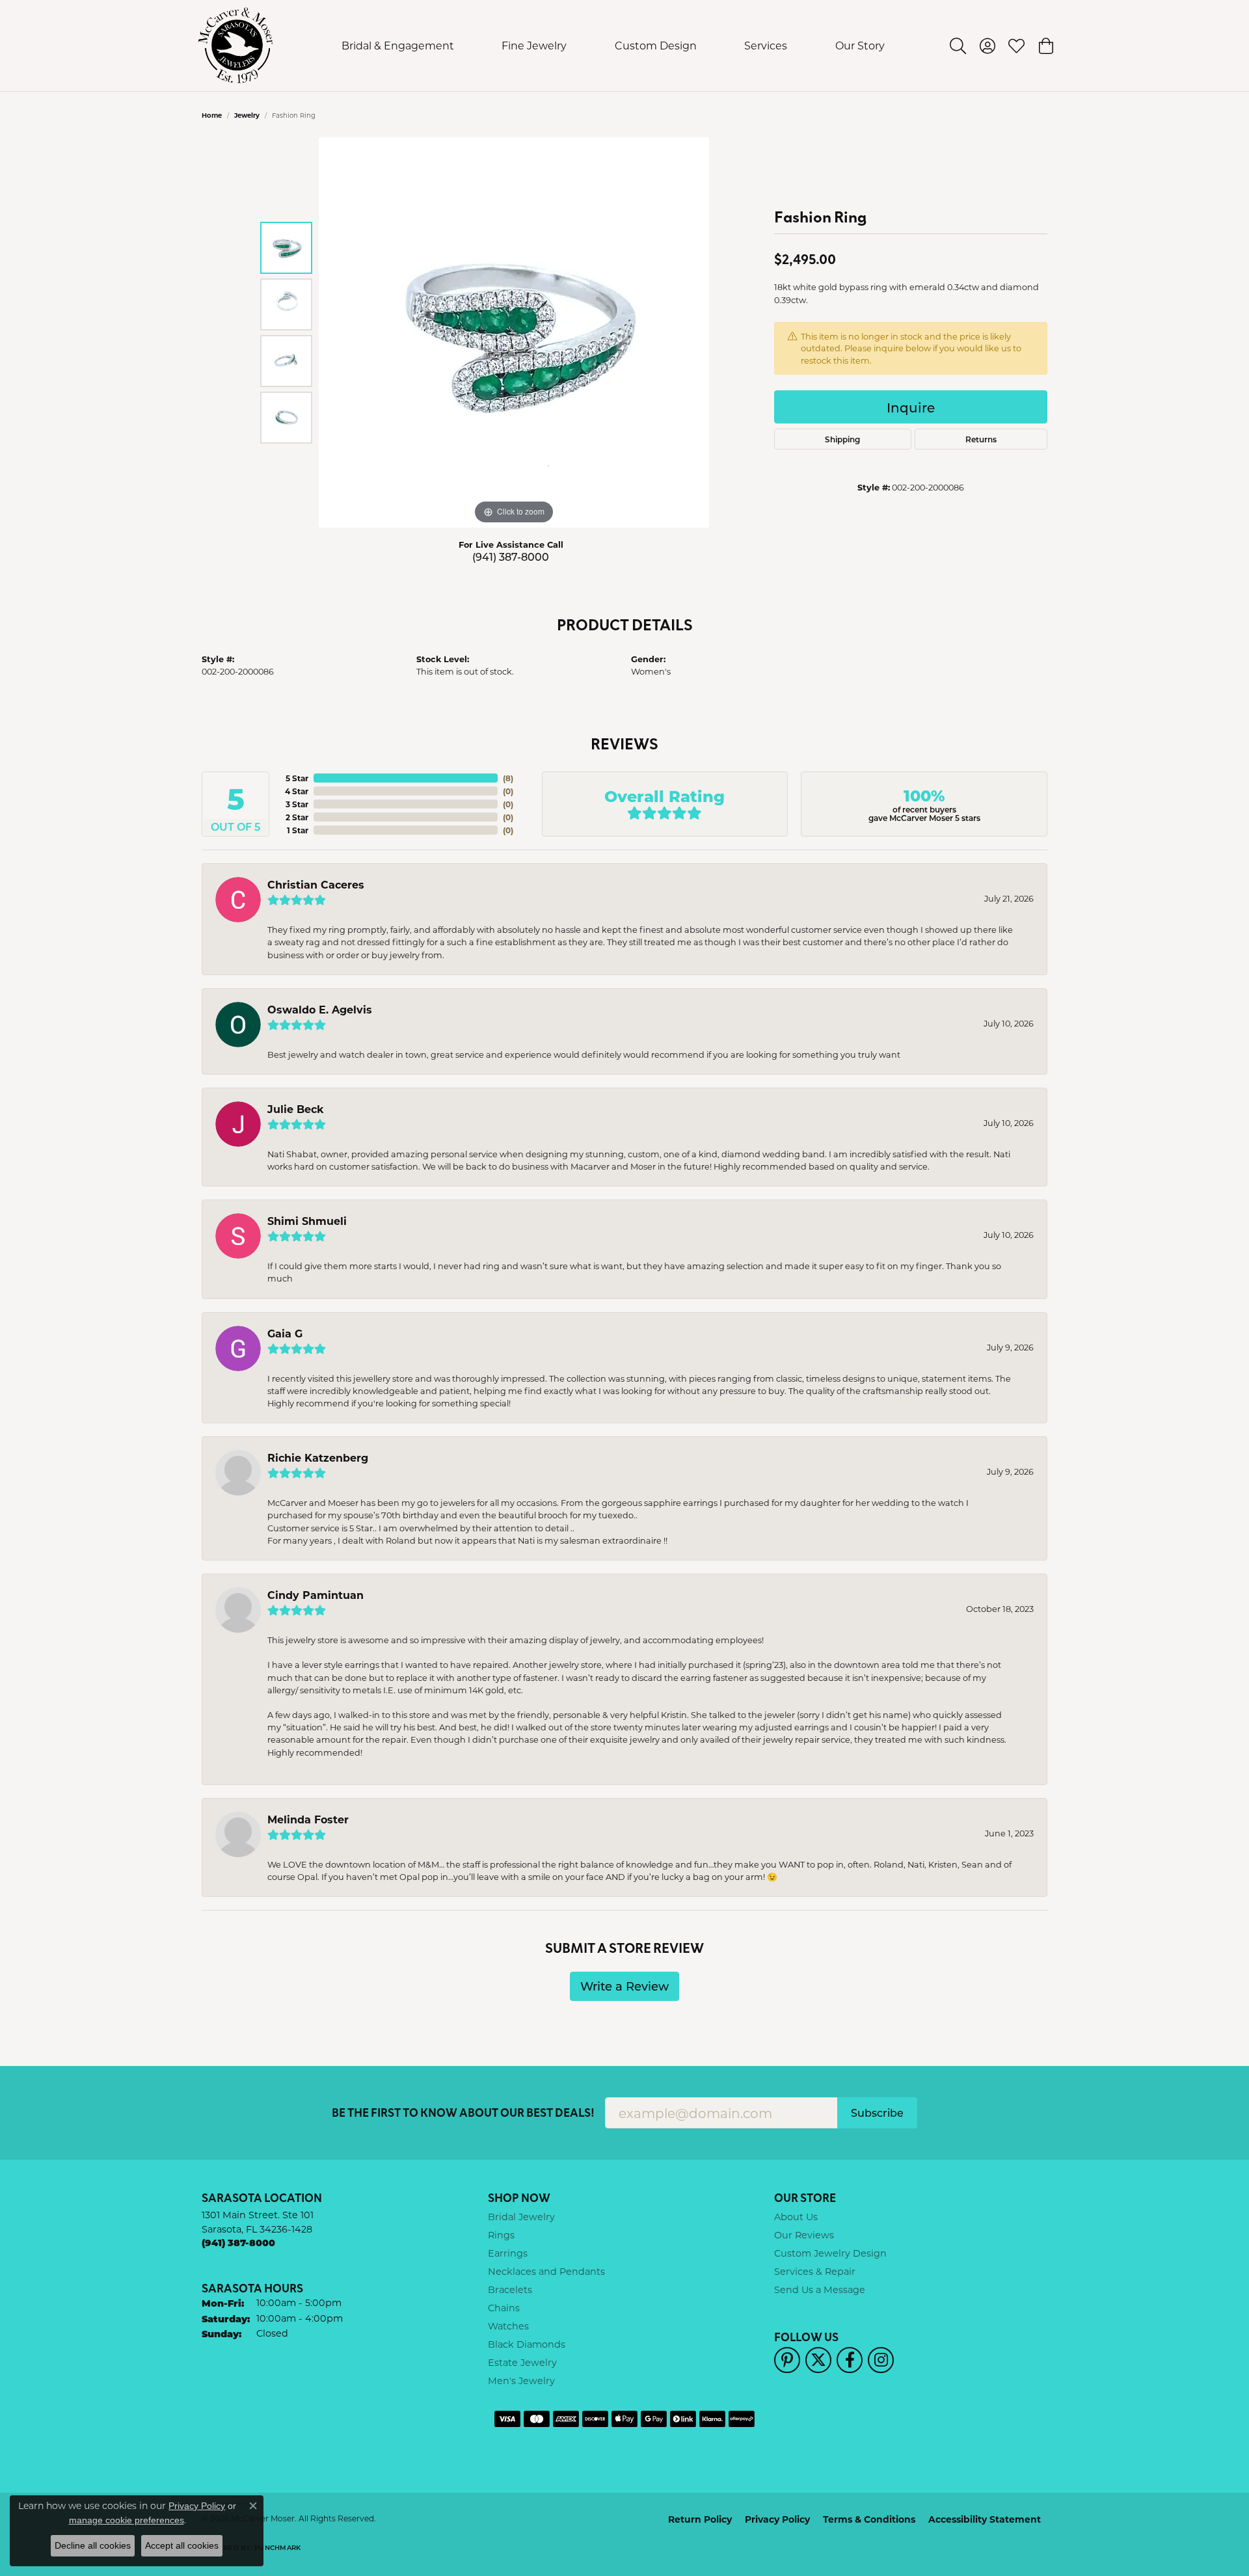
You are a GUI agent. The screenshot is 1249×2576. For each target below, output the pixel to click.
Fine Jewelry (534, 45)
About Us (796, 2217)
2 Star (297, 817)
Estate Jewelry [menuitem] (522, 2362)
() (508, 778)
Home (212, 115)
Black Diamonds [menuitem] (527, 2344)
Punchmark (277, 2547)
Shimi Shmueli (307, 1221)
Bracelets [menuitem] (510, 2289)
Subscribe (877, 2113)
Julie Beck (296, 1109)
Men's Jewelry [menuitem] (521, 2381)
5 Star (297, 778)
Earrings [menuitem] (508, 2253)
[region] (514, 332)
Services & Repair (815, 2271)
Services (766, 45)
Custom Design (656, 45)
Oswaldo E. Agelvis (320, 1009)
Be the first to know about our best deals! (463, 2113)
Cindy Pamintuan (316, 1595)
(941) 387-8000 (511, 557)
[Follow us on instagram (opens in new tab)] (881, 2360)
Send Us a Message (820, 2289)
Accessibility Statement (985, 2519)
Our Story (860, 45)
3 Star (297, 804)
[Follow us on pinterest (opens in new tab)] (787, 2360)
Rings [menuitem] (501, 2235)
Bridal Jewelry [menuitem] (521, 2217)
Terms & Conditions (869, 2519)
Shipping (842, 439)
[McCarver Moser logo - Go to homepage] (236, 46)
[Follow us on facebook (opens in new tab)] (850, 2360)
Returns (981, 439)
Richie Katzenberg (318, 1457)
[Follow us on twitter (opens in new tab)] (818, 2360)
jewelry (247, 115)
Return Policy (700, 2519)
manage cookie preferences (127, 2520)
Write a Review (624, 1986)
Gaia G (285, 1333)
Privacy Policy (777, 2519)
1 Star (298, 830)
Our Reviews (804, 2235)
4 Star (297, 791)
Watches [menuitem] (508, 2326)
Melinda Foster (308, 1819)
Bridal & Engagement (398, 45)
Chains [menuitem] (504, 2308)
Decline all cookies (93, 2545)
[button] (958, 46)
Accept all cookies (182, 2545)
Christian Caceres (316, 884)
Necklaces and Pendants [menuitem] (546, 2271)
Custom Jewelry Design (830, 2253)
